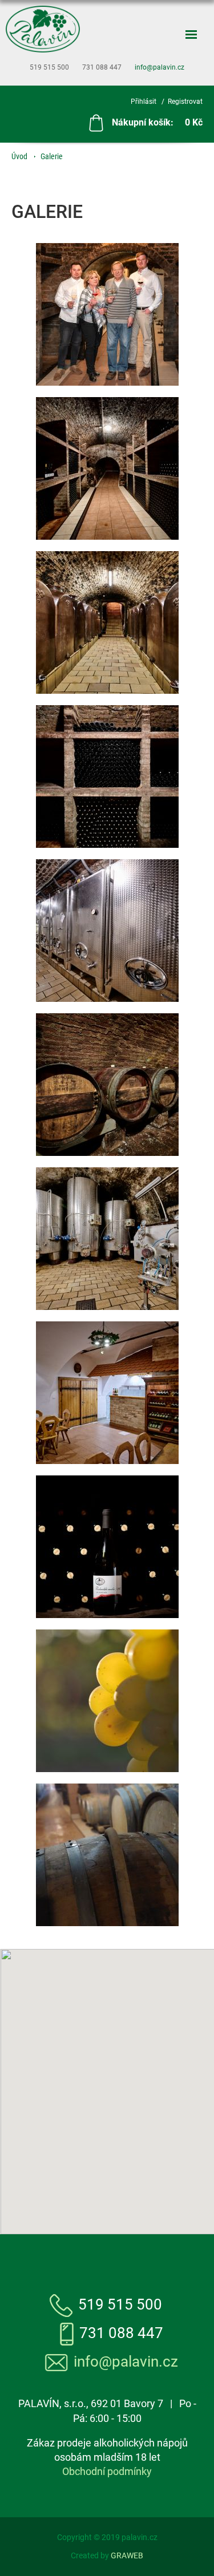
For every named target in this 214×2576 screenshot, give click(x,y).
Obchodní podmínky (107, 2471)
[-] (107, 314)
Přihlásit (144, 102)
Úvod (19, 156)
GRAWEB (127, 2555)
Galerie (52, 156)
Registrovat (185, 102)
